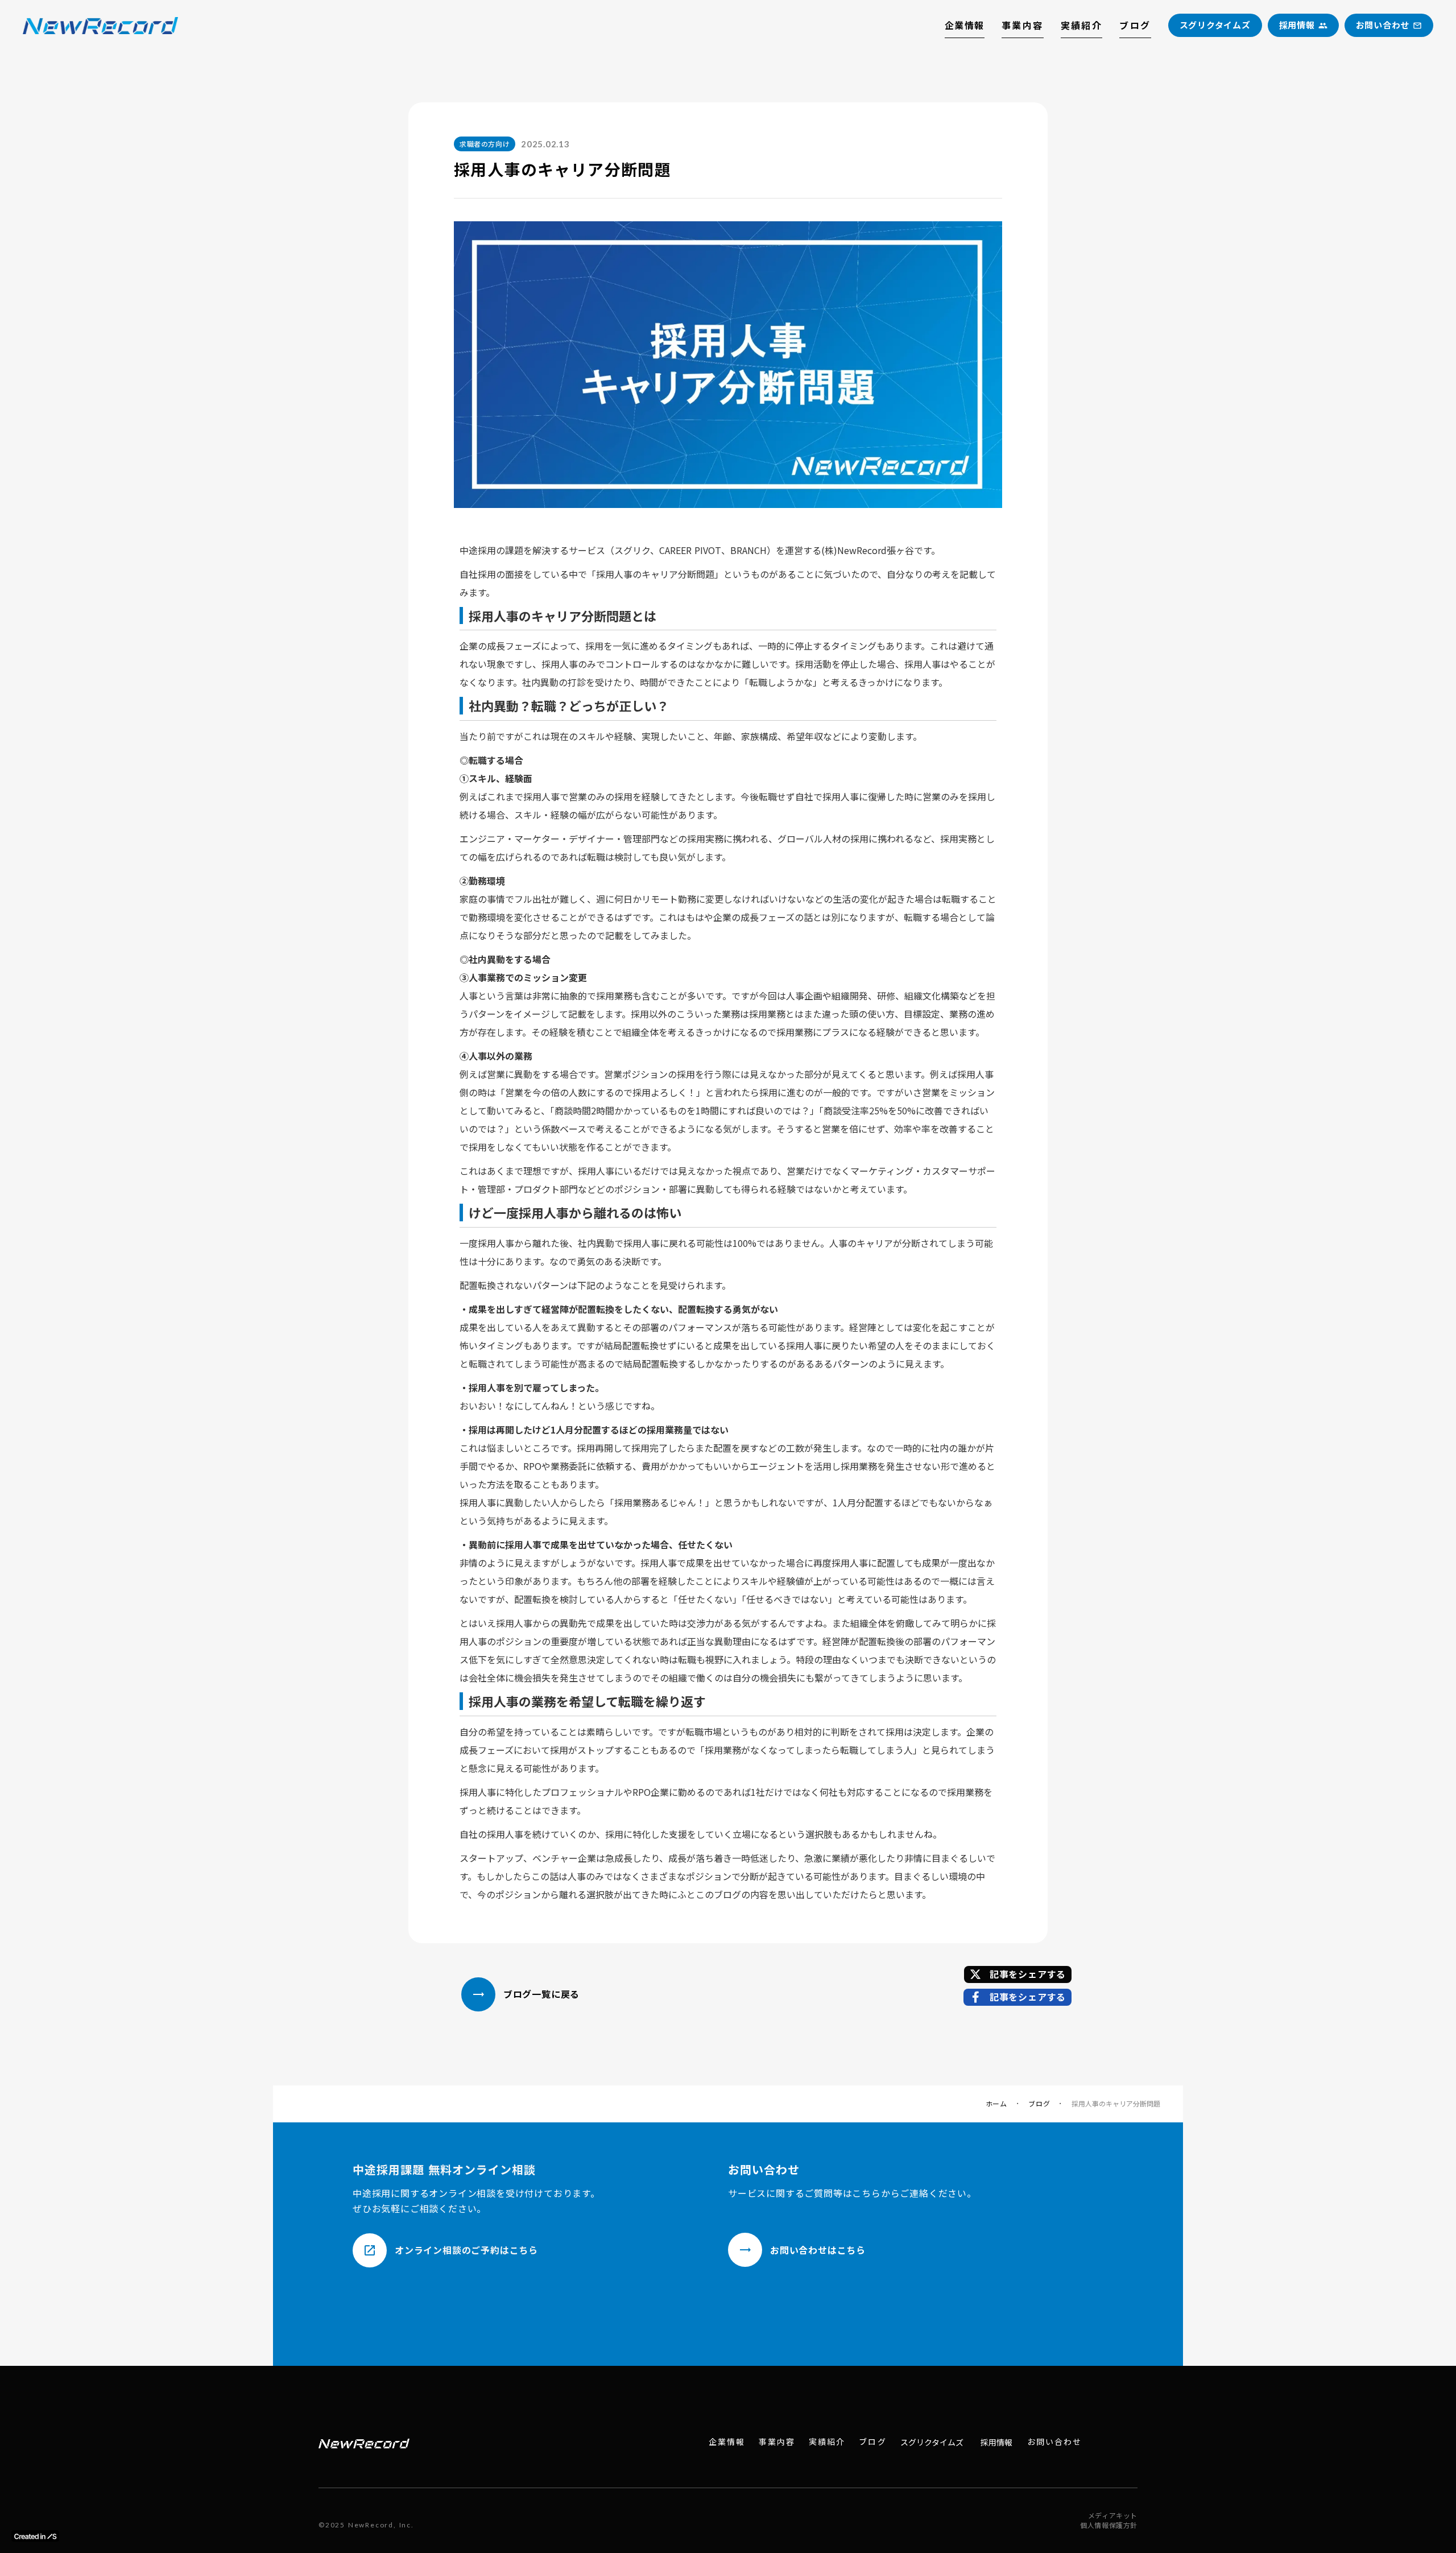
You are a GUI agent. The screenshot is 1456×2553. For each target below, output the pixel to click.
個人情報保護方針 (1109, 2525)
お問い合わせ (1055, 2442)
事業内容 (1023, 25)
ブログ (1135, 25)
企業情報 (965, 25)
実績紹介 (1082, 25)
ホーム (996, 2104)
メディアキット (1113, 2515)
